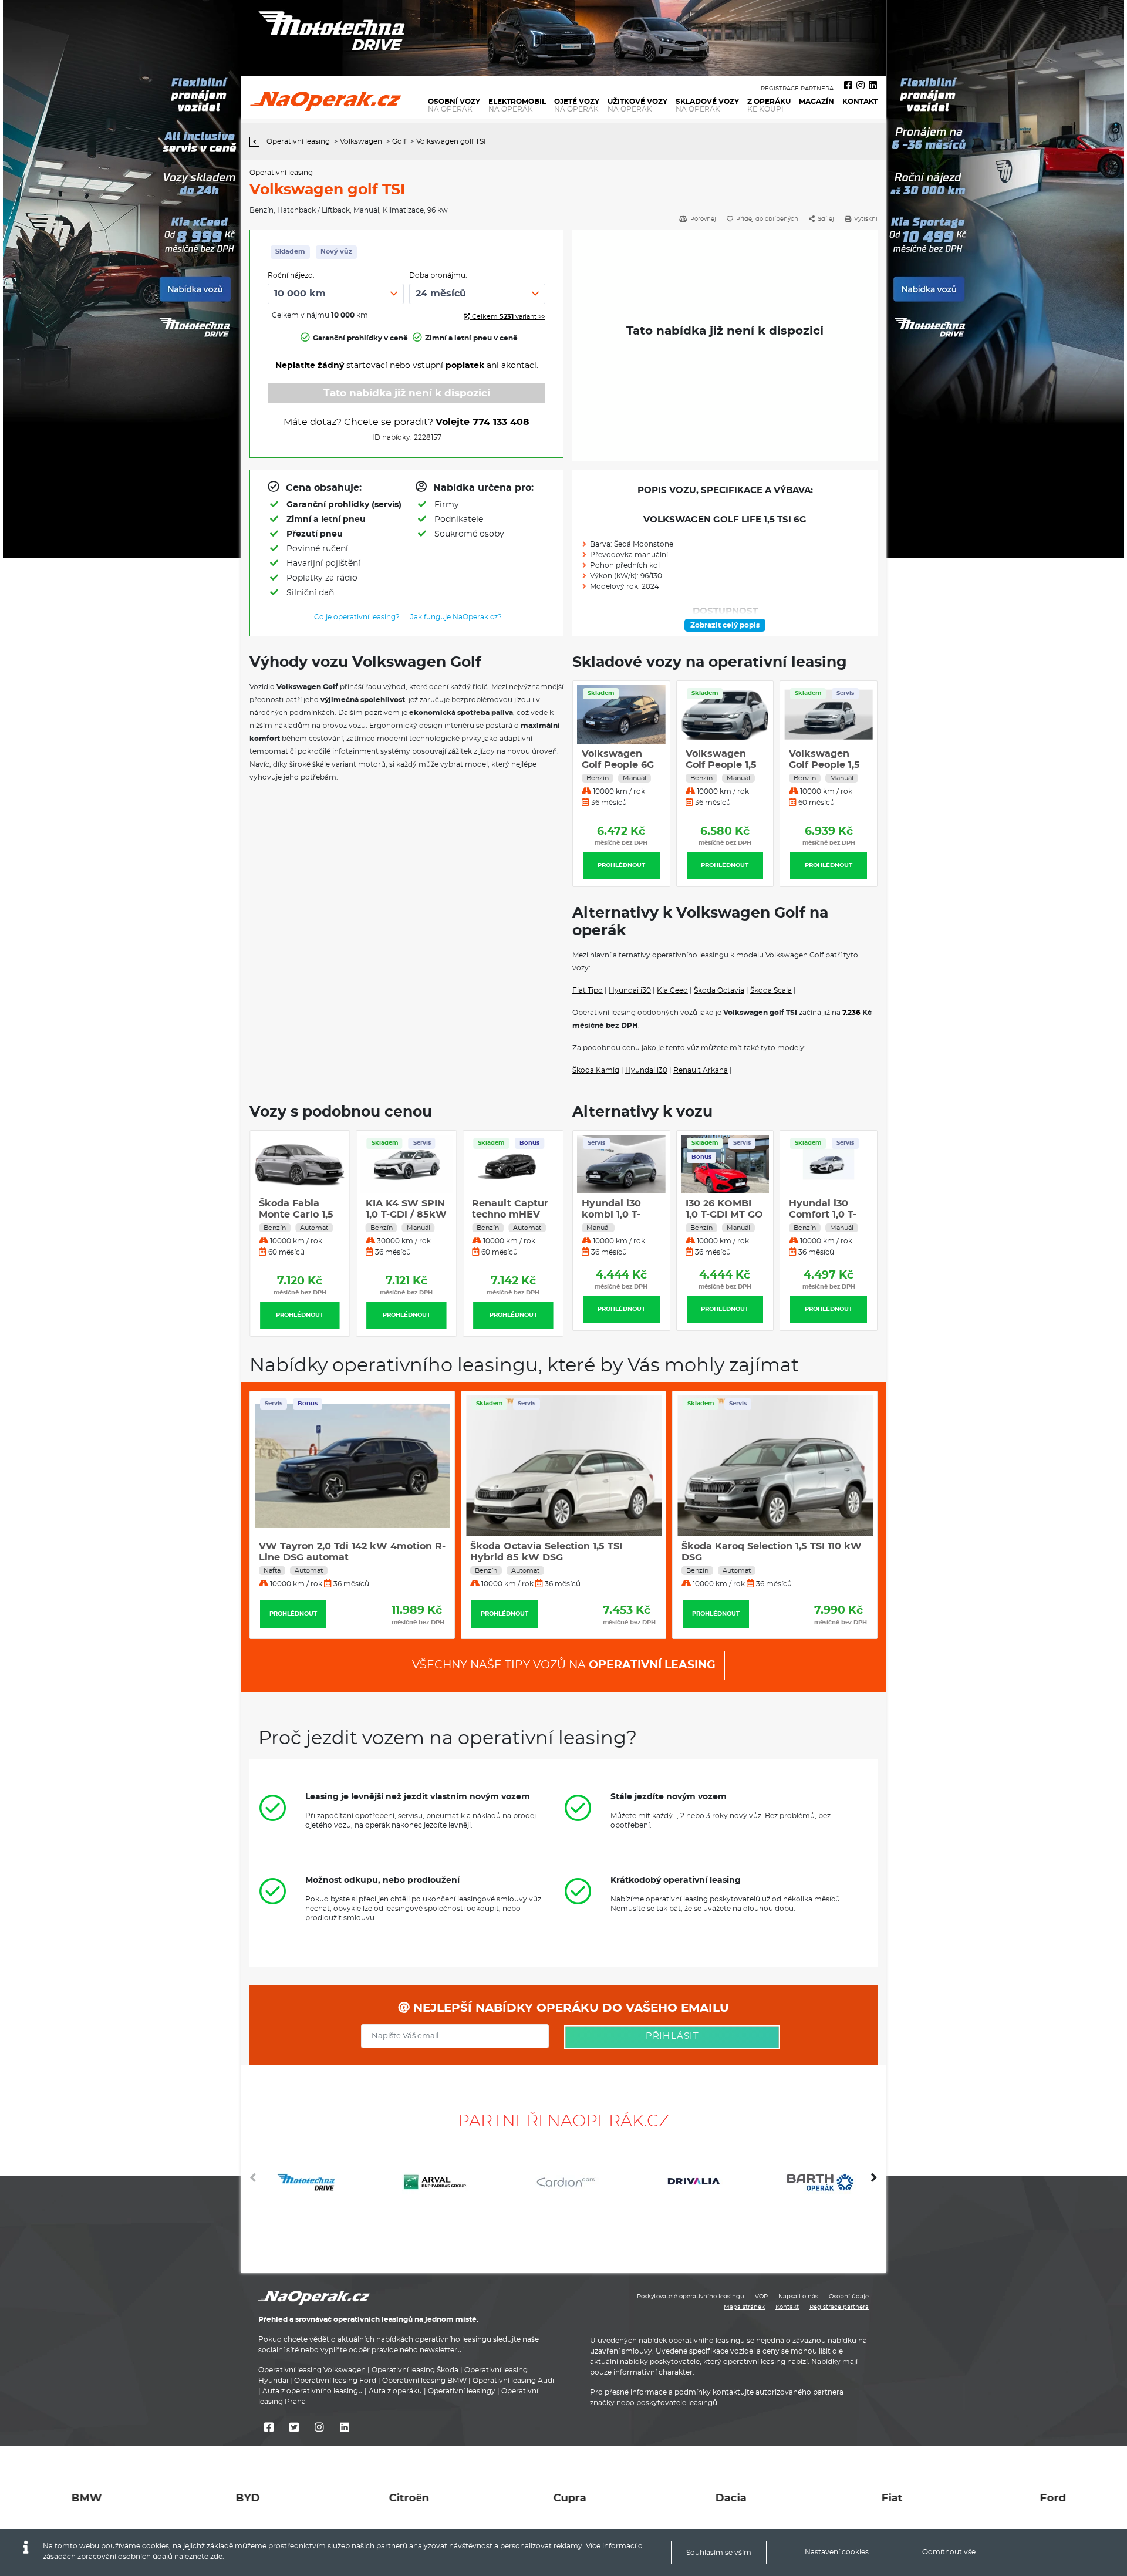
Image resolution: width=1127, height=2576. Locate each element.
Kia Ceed (672, 990)
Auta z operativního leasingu (313, 2391)
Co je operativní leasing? (357, 617)
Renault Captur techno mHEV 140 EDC (510, 1215)
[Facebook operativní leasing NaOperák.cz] (848, 86)
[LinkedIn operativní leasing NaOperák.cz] (873, 86)
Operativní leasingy (462, 2391)
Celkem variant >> (508, 317)
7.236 (851, 1013)
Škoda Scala (771, 990)
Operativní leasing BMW (424, 2381)
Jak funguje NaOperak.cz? (456, 617)
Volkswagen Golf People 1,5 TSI (617, 765)
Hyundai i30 (630, 990)
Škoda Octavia (719, 990)
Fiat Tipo (588, 990)
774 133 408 (501, 422)
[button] (874, 2182)
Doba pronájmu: (438, 275)
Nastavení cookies (837, 2552)
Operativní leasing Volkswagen (312, 2370)
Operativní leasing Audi (513, 2381)
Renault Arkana (701, 1070)
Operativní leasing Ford (335, 2381)
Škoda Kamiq (596, 1070)
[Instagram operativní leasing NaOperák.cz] (861, 86)
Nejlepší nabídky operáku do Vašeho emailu (569, 2008)
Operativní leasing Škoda (415, 2370)
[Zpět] (257, 142)
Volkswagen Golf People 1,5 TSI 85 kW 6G (721, 765)
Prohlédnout (621, 865)
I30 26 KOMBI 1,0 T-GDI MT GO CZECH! (620, 1215)
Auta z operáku (395, 2391)
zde (216, 2557)
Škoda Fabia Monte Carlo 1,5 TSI (296, 1215)
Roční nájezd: (291, 275)
